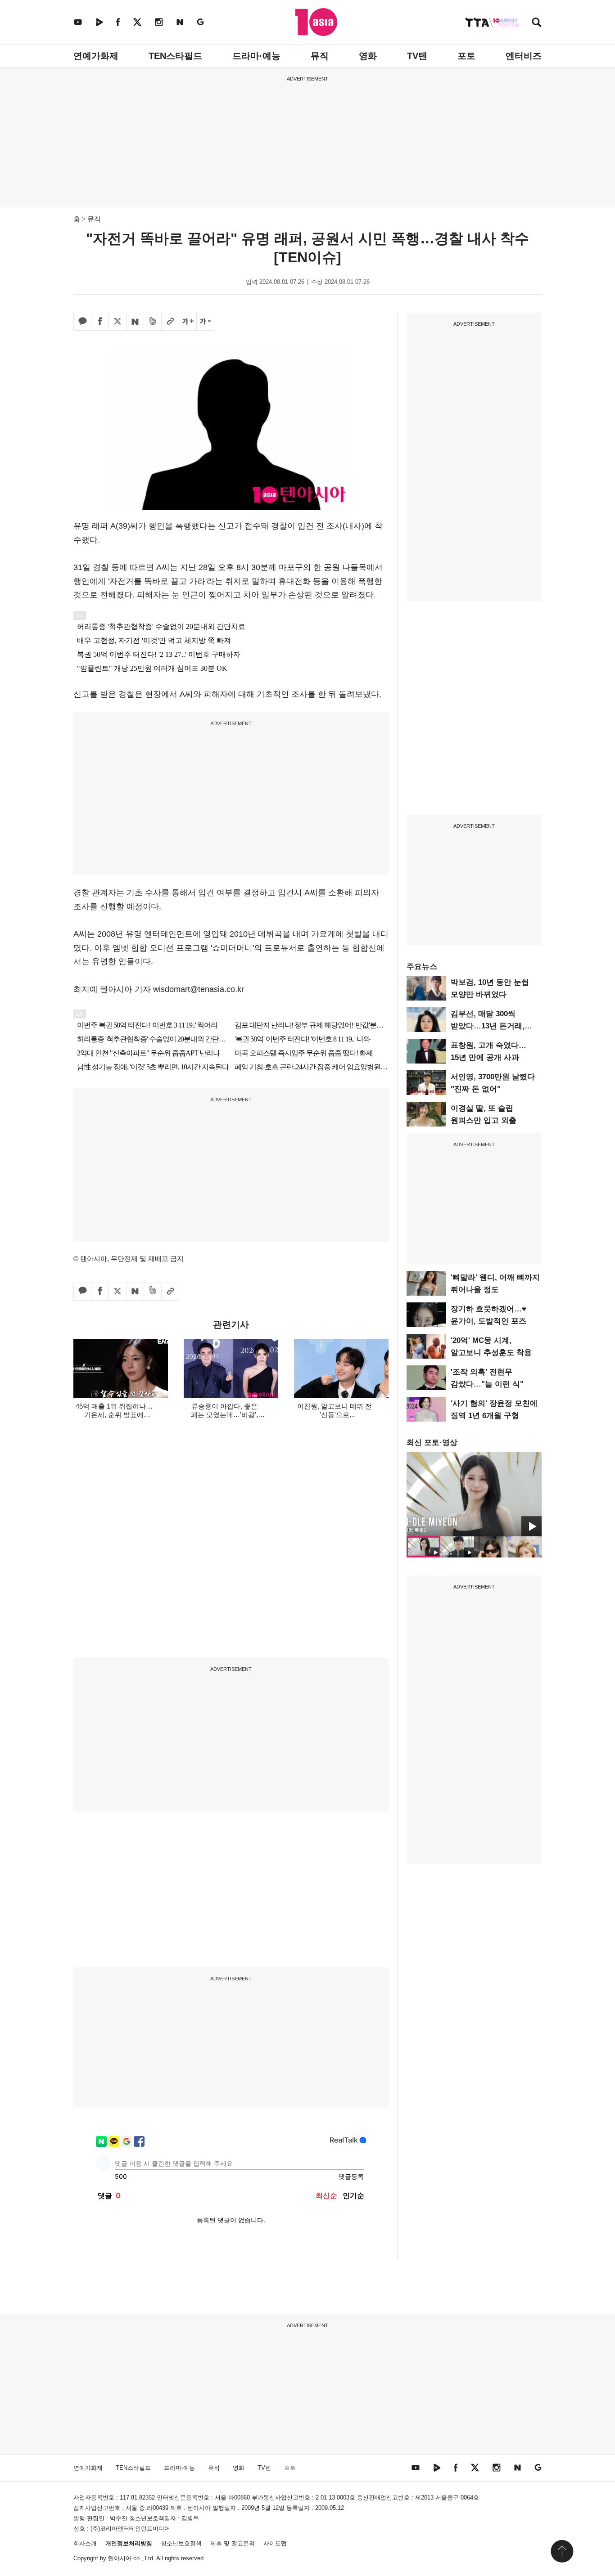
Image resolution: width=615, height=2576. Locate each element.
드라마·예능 (256, 56)
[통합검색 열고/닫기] (537, 23)
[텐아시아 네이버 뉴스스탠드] (180, 22)
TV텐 (417, 56)
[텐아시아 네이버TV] (99, 22)
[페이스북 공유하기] (100, 322)
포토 (466, 56)
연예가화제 (96, 56)
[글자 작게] (205, 322)
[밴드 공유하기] (153, 322)
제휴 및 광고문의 (233, 2543)
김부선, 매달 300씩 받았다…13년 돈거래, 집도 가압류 (488, 1026)
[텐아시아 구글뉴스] (200, 22)
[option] (474, 1494)
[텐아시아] (316, 22)
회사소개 (85, 2543)
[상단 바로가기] (562, 2551)
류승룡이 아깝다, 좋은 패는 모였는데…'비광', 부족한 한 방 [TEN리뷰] (224, 1415)
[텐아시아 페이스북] (118, 22)
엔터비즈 (524, 56)
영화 (368, 56)
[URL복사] (170, 322)
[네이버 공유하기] (135, 322)
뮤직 (320, 56)
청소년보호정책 (181, 2543)
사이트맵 (275, 2543)
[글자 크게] (188, 322)
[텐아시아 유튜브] (78, 22)
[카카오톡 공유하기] (82, 322)
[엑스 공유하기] (118, 322)
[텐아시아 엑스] (137, 22)
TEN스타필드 (175, 56)
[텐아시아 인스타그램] (159, 22)
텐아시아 (120, 2558)
